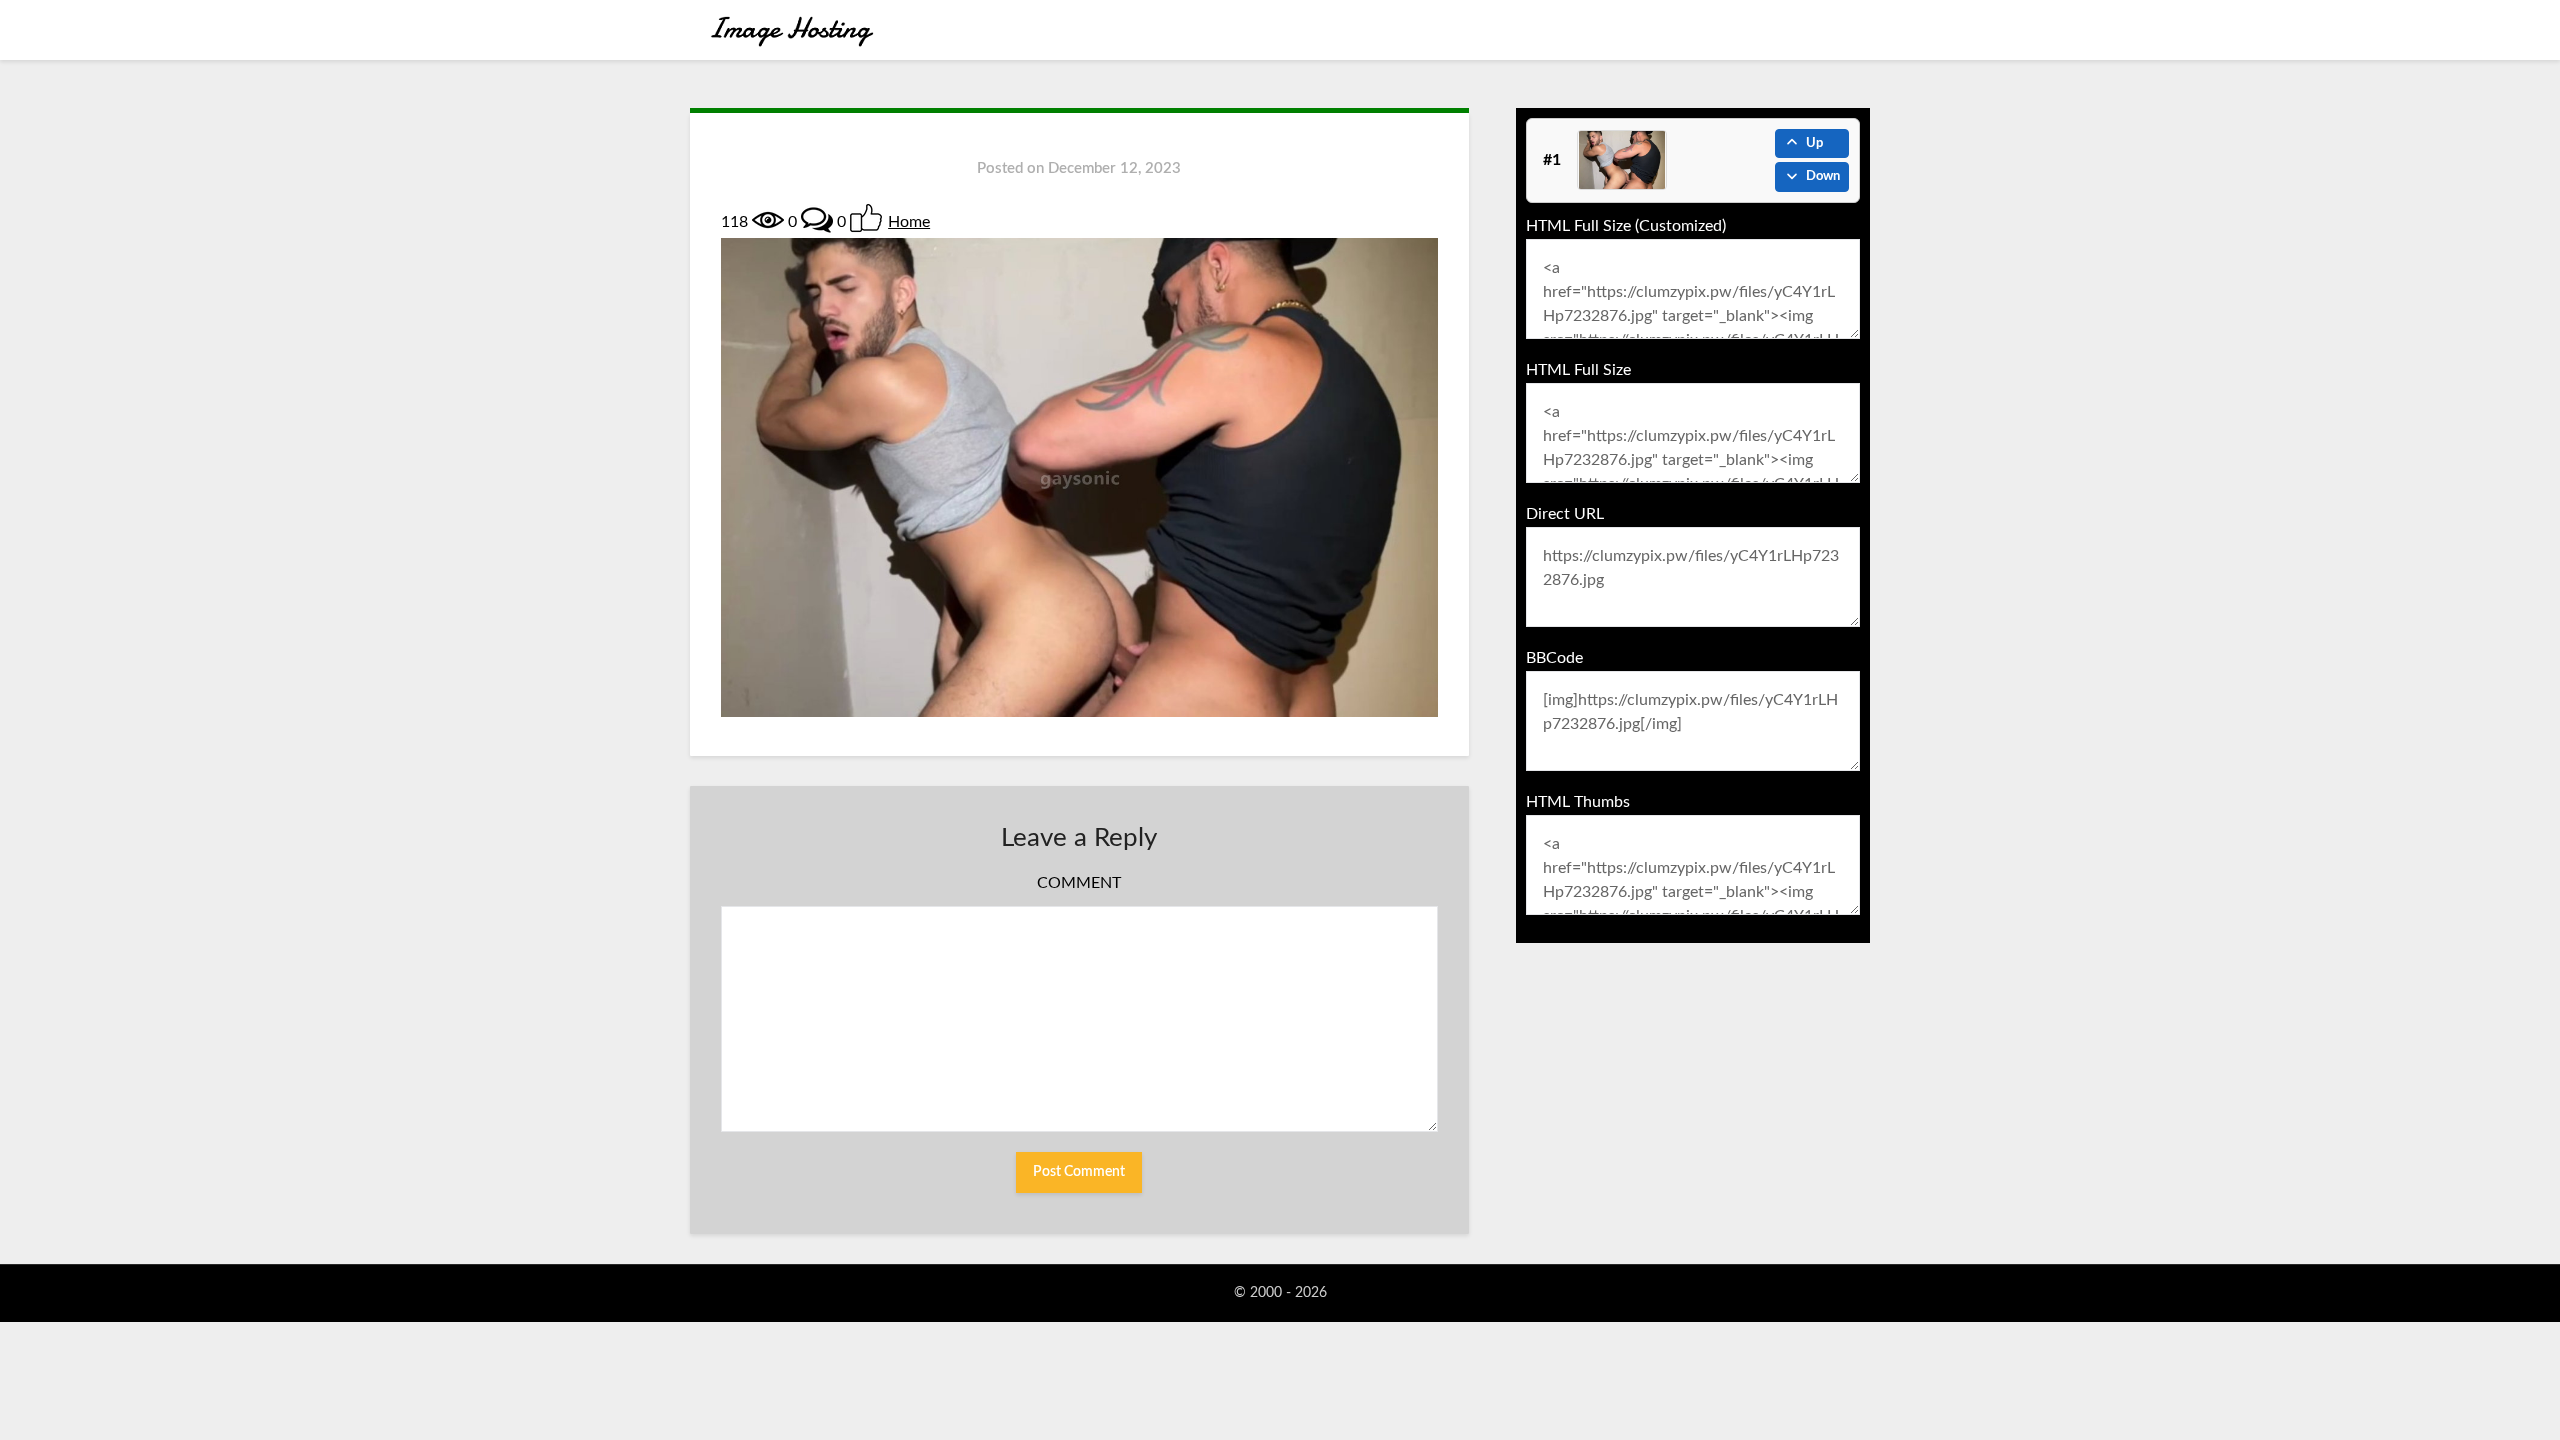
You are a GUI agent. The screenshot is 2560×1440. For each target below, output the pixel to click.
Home (909, 222)
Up (1814, 143)
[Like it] (866, 218)
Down (1823, 176)
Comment (1079, 883)
